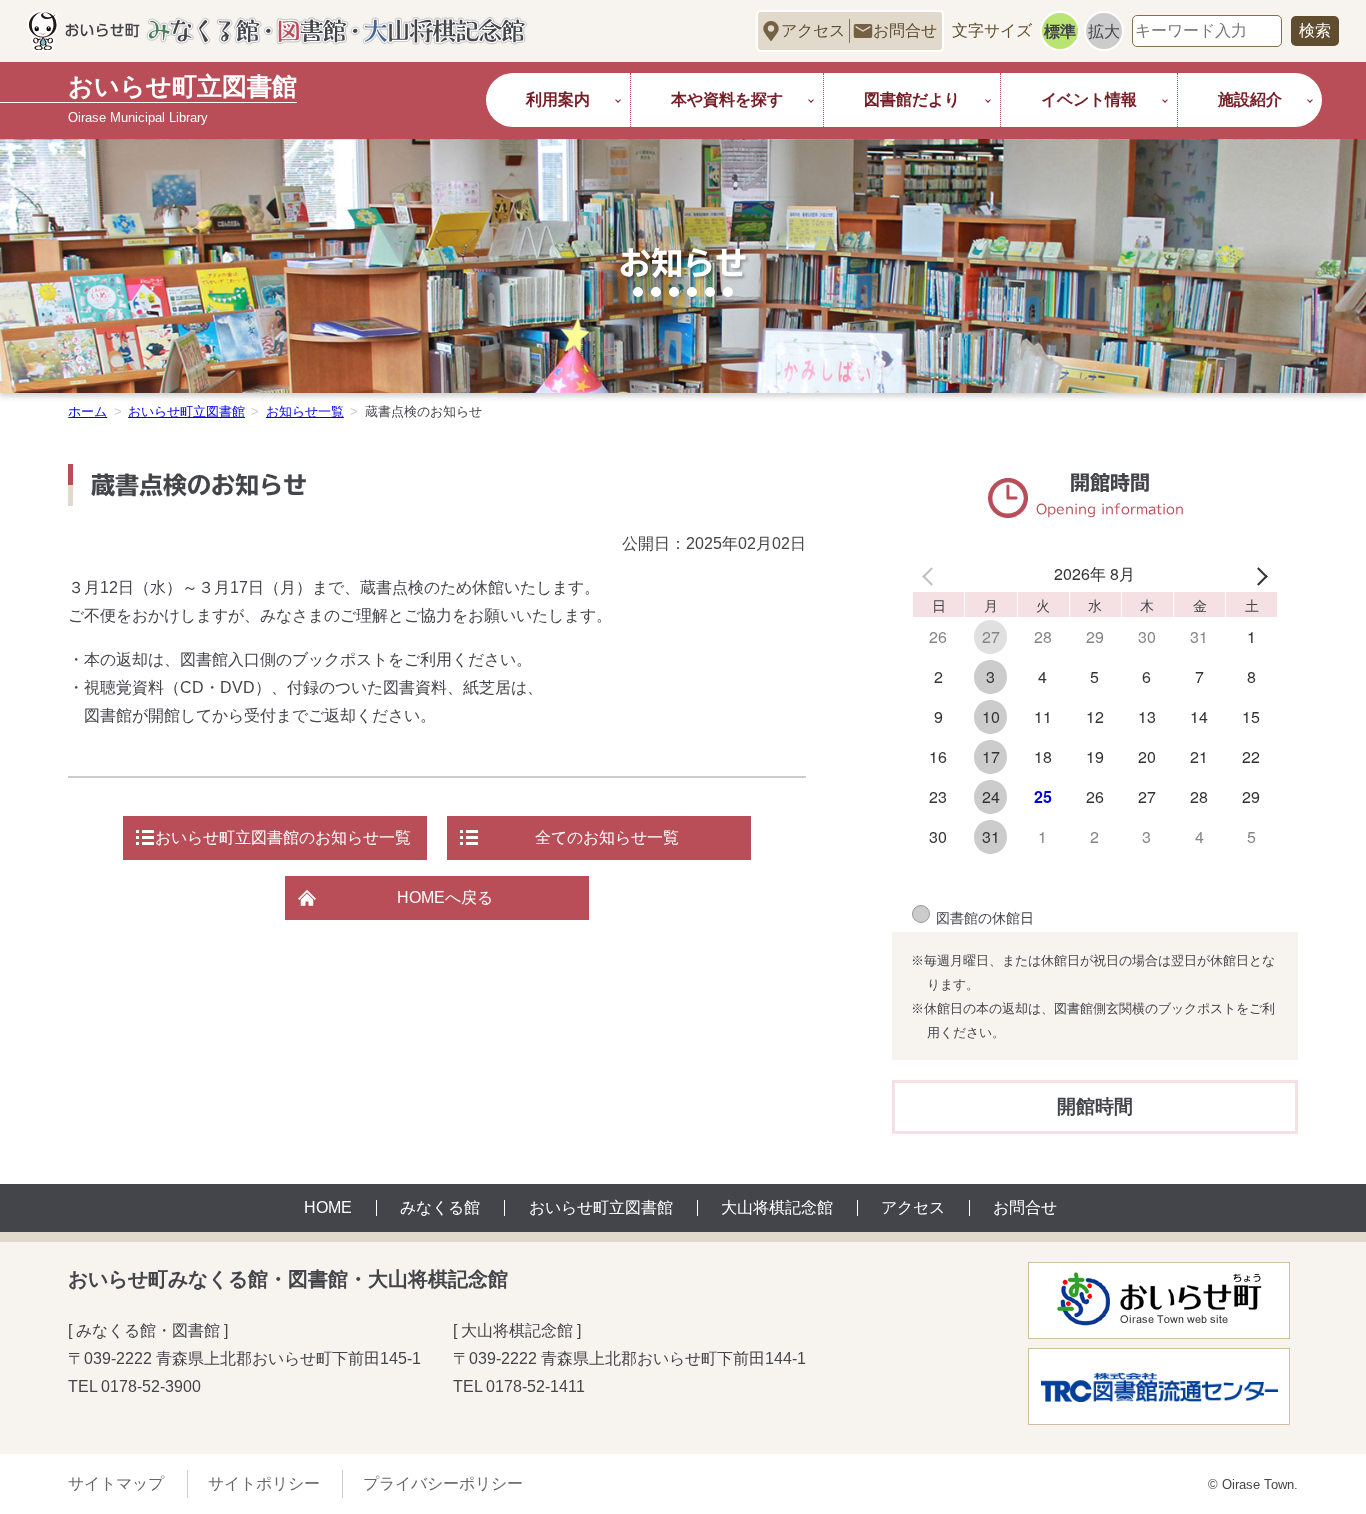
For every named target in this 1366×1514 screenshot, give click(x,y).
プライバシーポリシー (443, 1483)
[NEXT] (1258, 574)
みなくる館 (440, 1208)
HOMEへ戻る (445, 897)
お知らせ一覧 (305, 411)
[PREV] (931, 574)
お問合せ (905, 30)
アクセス (813, 30)
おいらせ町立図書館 (186, 411)
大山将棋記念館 (777, 1208)
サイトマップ (116, 1483)
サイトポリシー (264, 1483)
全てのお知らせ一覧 (607, 837)
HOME (328, 1208)
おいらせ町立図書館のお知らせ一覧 (283, 837)
